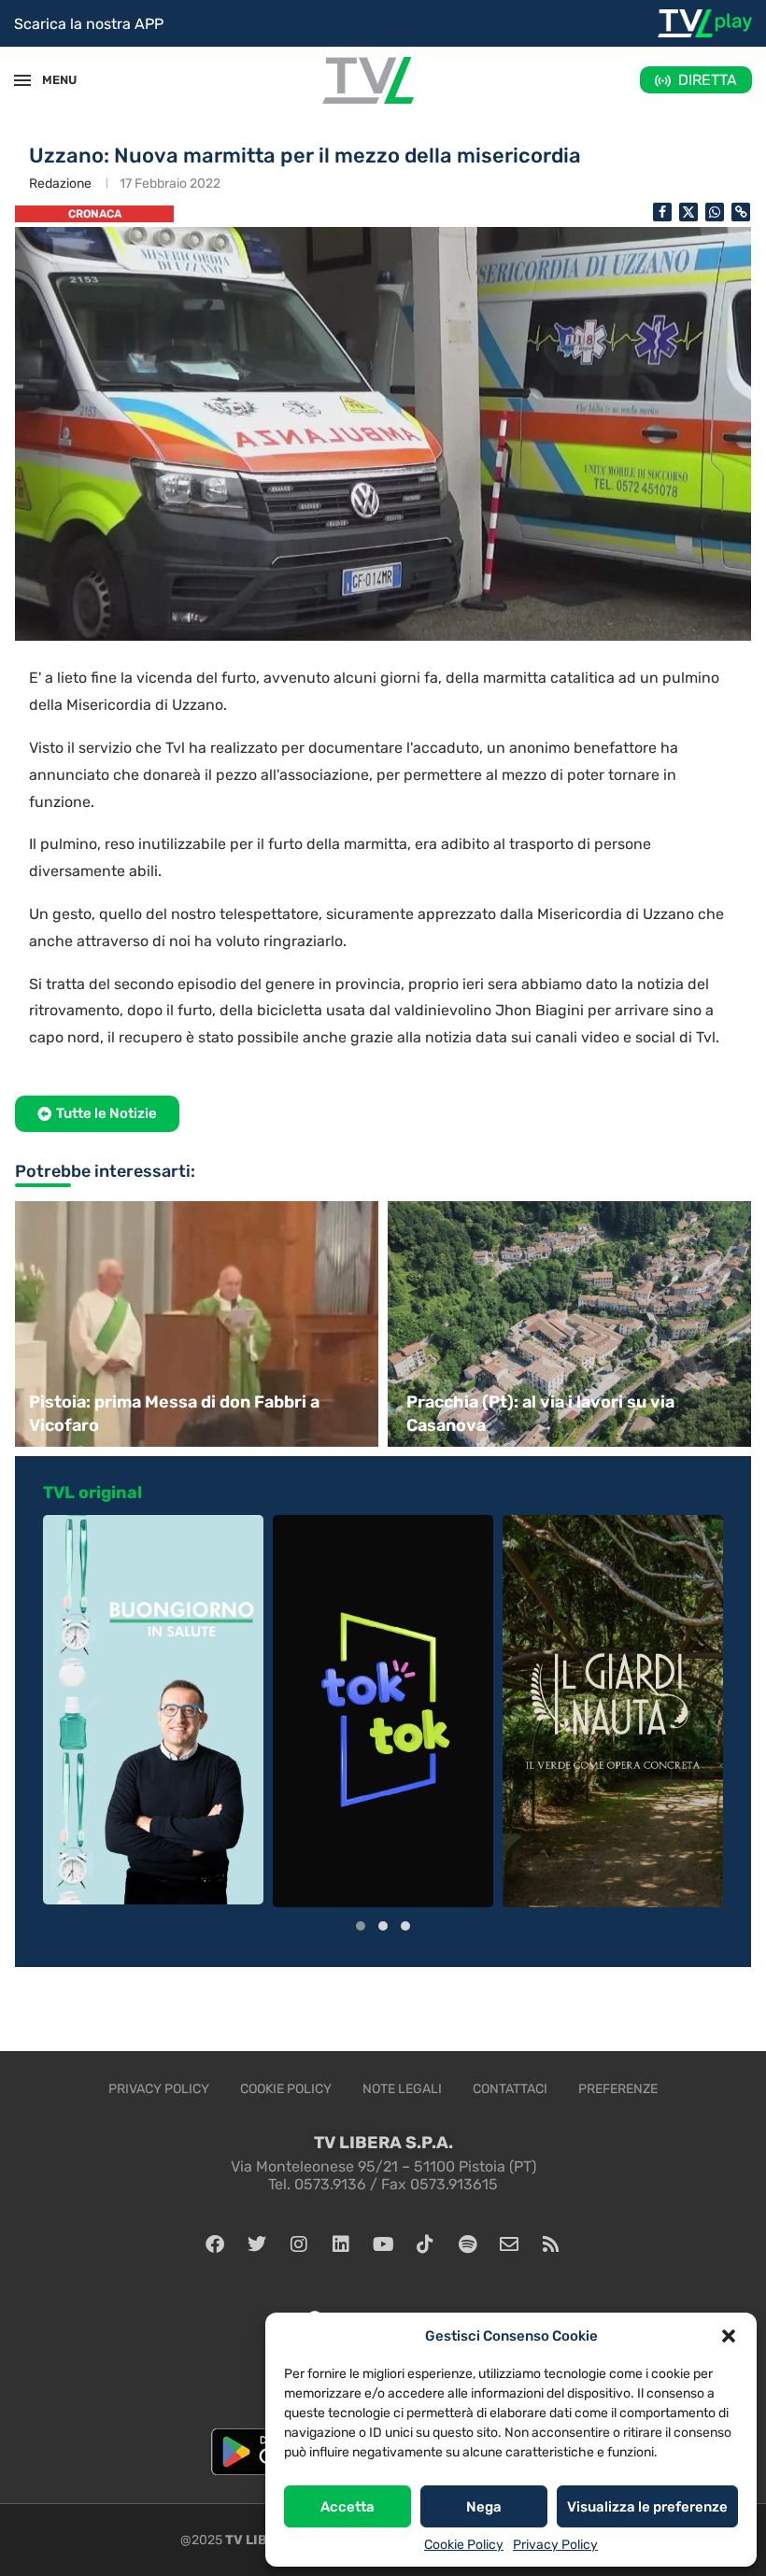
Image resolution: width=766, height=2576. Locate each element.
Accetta (348, 2507)
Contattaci (510, 2089)
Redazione (60, 184)
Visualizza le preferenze (647, 2507)
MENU (50, 80)
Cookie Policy (464, 2545)
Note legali (402, 2089)
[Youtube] (383, 2244)
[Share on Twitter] (688, 212)
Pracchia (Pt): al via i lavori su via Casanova (540, 1414)
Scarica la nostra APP (89, 24)
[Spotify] (467, 2244)
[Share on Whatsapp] (715, 212)
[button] (729, 2336)
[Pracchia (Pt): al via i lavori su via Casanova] (572, 1324)
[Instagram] (299, 2244)
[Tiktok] (425, 2244)
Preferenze (618, 2089)
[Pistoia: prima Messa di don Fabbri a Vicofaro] (194, 1324)
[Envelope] (509, 2244)
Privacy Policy (555, 2545)
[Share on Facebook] (662, 212)
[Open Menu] (22, 80)
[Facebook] (215, 2244)
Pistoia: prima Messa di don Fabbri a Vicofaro (174, 1414)
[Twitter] (257, 2244)
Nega (484, 2507)
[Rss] (551, 2244)
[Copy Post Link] (741, 212)
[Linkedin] (341, 2244)
